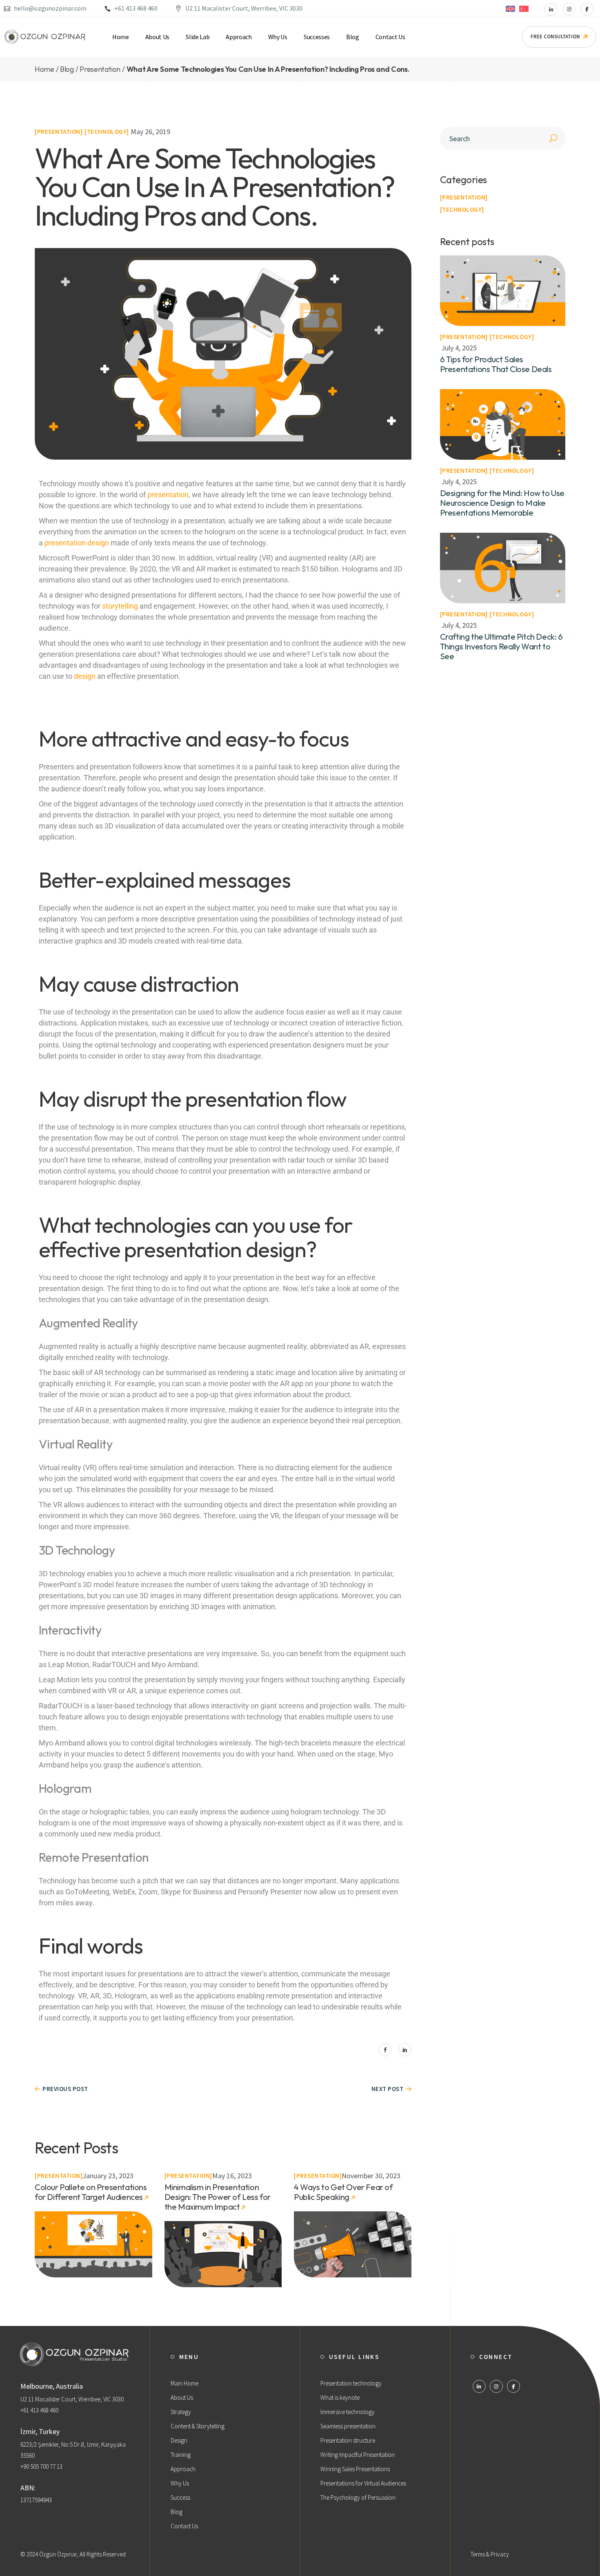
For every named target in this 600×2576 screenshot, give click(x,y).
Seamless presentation (348, 2426)
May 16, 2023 (232, 2176)
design (85, 676)
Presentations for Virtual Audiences (363, 2483)
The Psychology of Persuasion (358, 2497)
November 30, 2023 (371, 2176)
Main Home (184, 2383)
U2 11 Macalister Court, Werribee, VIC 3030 (244, 8)
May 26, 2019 (150, 132)
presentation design (77, 543)
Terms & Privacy (490, 2554)
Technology (107, 132)
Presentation (59, 132)
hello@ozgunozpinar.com (50, 8)
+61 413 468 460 (136, 8)
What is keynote (340, 2398)
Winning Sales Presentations (355, 2469)
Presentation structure (348, 2440)
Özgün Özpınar (58, 2554)
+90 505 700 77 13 (41, 2466)
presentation (168, 495)
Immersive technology (348, 2412)
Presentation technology (351, 2383)
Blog (177, 2512)
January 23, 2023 (108, 2176)
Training (181, 2455)
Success (180, 2497)
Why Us (180, 2483)
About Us (182, 2398)
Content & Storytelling (198, 2426)
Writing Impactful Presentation (358, 2455)
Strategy (181, 2412)
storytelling (120, 606)
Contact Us (184, 2526)
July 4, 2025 (459, 348)
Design (179, 2440)
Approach (183, 2469)
